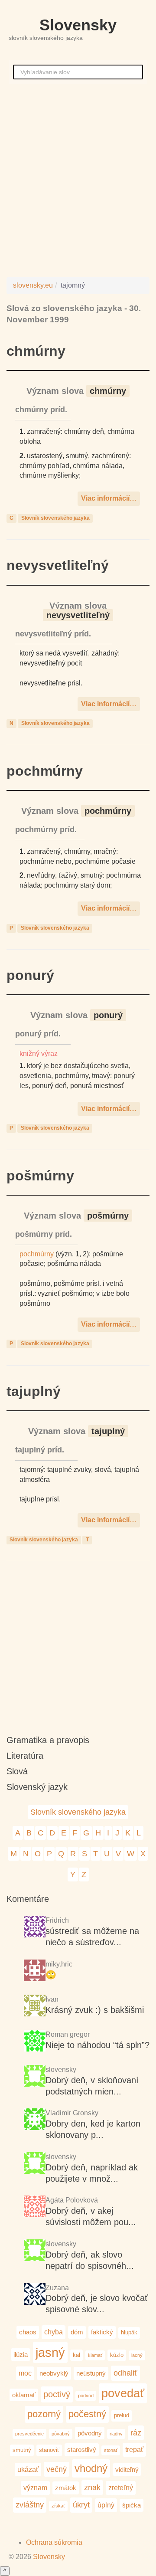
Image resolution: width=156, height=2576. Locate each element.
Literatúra (25, 1756)
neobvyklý (54, 2373)
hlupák (129, 2332)
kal (76, 2355)
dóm (77, 2332)
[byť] (35, 1928)
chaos (28, 2332)
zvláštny (30, 2505)
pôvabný (61, 2434)
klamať (95, 2355)
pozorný (44, 2414)
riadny (116, 2434)
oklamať (24, 2395)
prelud (122, 2415)
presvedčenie (29, 2434)
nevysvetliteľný (58, 565)
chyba (54, 2332)
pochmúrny (45, 771)
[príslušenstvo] (35, 2164)
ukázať (28, 2469)
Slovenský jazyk (37, 1787)
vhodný (91, 2468)
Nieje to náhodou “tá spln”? (97, 2045)
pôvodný (90, 2433)
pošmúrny (40, 1176)
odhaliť (125, 2373)
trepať (134, 2449)
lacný (137, 2355)
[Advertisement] (78, 179)
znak (92, 2487)
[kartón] (35, 2077)
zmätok (66, 2488)
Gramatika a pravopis (48, 1740)
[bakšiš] (35, 2007)
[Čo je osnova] (35, 1971)
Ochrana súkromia (54, 2542)
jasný (50, 2352)
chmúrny (36, 351)
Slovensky (78, 25)
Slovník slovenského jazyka (55, 518)
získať (58, 2506)
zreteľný (121, 2488)
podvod (86, 2396)
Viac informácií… (109, 498)
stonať (111, 2450)
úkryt (81, 2505)
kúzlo (117, 2355)
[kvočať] (35, 2251)
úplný (106, 2505)
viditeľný (127, 2469)
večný (57, 2469)
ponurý (30, 975)
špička (132, 2505)
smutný (22, 2450)
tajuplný (34, 1391)
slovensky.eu (33, 285)
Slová (17, 1771)
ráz (136, 2433)
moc (25, 2373)
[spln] (35, 2042)
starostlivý (82, 2450)
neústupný (91, 2373)
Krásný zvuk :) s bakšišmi (95, 2010)
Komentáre (28, 1899)
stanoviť (49, 2450)
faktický (102, 2332)
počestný (87, 2414)
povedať (123, 2393)
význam (35, 2488)
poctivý (57, 2394)
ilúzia (21, 2355)
